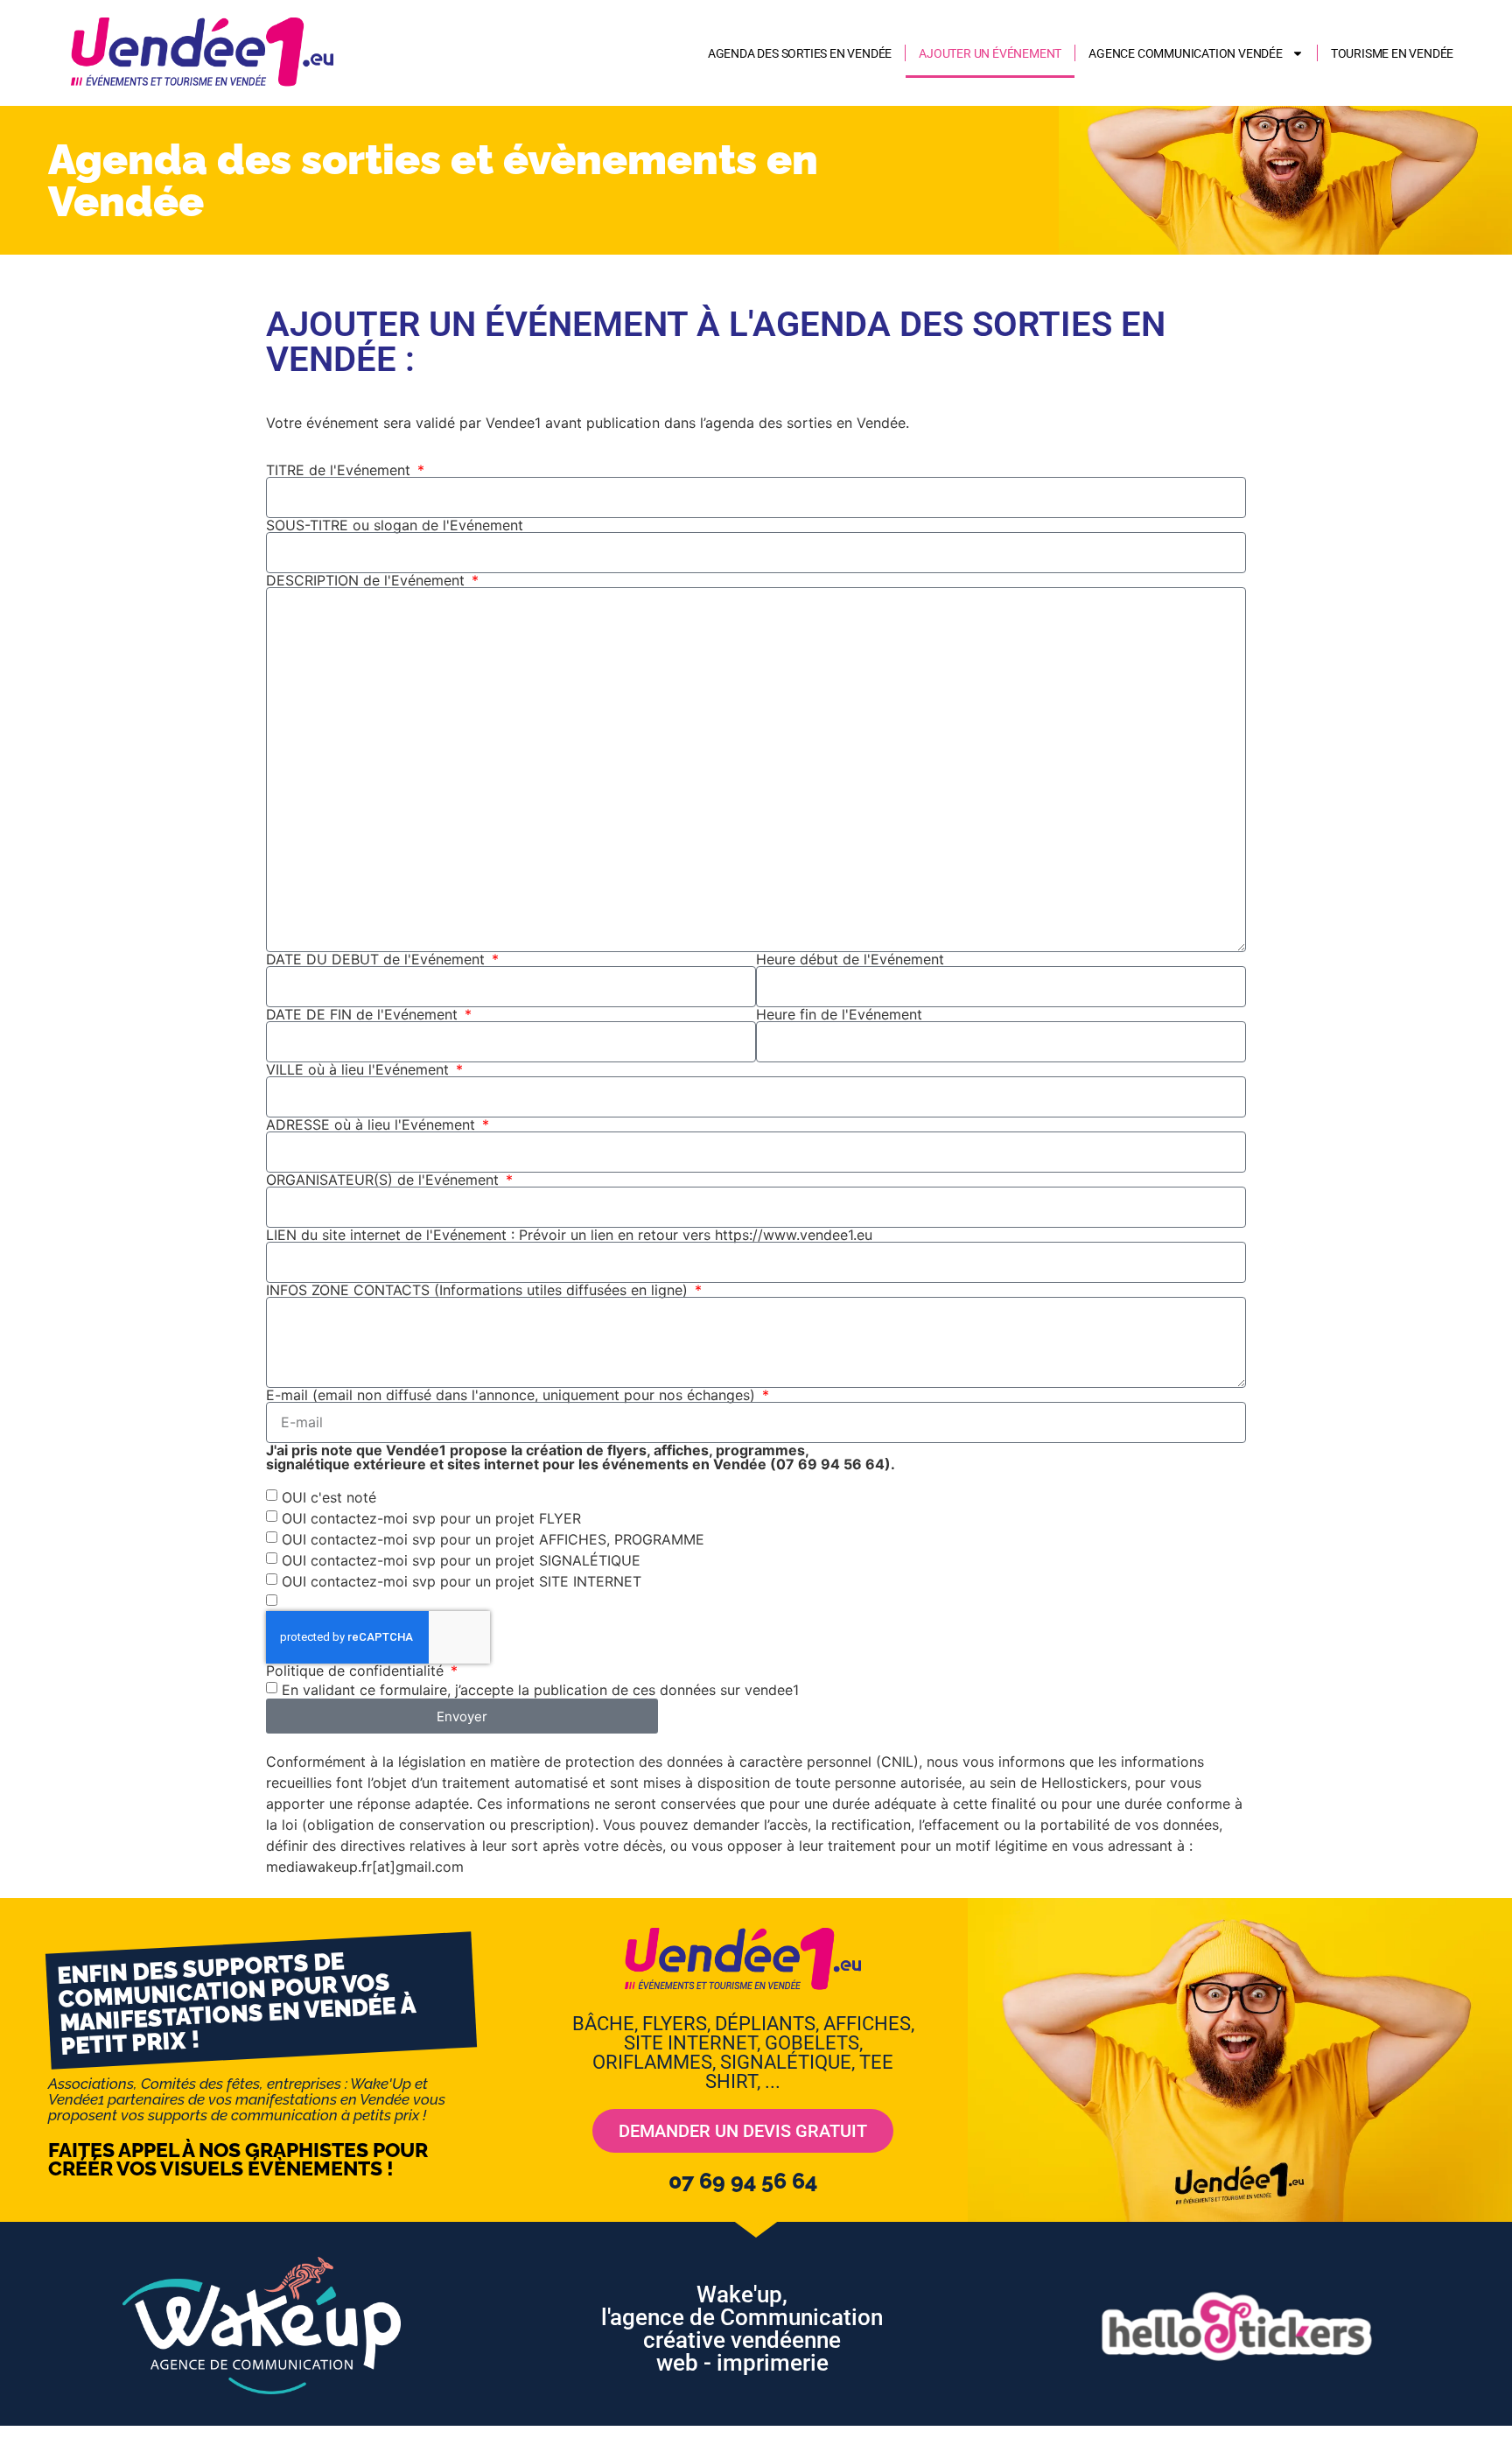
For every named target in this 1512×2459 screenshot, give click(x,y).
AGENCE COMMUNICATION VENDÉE (1186, 53)
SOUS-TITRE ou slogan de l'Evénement (395, 525)
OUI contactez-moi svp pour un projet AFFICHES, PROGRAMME (493, 1539)
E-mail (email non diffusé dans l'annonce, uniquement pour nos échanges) (513, 1395)
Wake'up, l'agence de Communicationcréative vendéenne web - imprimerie (742, 2329)
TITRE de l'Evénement (340, 470)
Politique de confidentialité (357, 1671)
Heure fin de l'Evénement (839, 1014)
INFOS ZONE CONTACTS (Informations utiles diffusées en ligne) (479, 1290)
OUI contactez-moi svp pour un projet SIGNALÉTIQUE (461, 1560)
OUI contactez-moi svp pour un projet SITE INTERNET (462, 1581)
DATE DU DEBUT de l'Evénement (378, 959)
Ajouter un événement (990, 53)
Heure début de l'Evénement (850, 959)
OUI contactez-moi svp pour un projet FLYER (431, 1518)
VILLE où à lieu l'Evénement (360, 1069)
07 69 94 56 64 (743, 2181)
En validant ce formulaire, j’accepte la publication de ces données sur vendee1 (540, 1690)
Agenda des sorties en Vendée (800, 53)
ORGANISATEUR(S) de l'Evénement (385, 1180)
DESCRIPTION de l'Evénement (367, 580)
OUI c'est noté (329, 1497)
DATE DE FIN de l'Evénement (364, 1014)
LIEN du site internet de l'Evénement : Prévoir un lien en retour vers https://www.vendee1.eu (569, 1235)
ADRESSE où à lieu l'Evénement (373, 1124)
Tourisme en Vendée (1392, 53)
